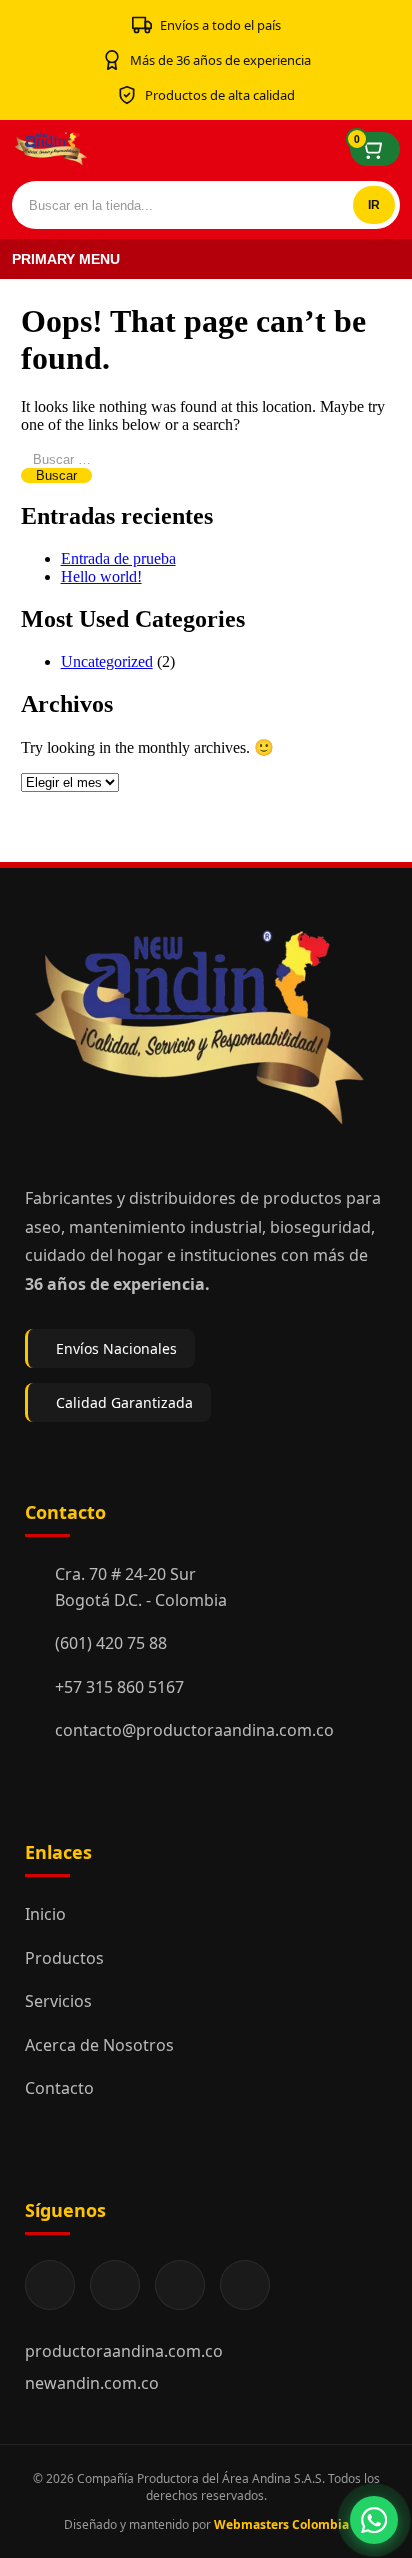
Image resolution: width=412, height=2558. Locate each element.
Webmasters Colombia (281, 2524)
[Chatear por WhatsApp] (374, 2520)
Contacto (59, 2088)
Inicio (45, 1914)
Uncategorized (107, 661)
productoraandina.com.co (124, 2351)
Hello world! (101, 576)
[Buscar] (374, 205)
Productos (64, 1958)
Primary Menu (66, 259)
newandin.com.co (92, 2383)
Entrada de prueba (118, 558)
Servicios (58, 2001)
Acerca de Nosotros (99, 2045)
